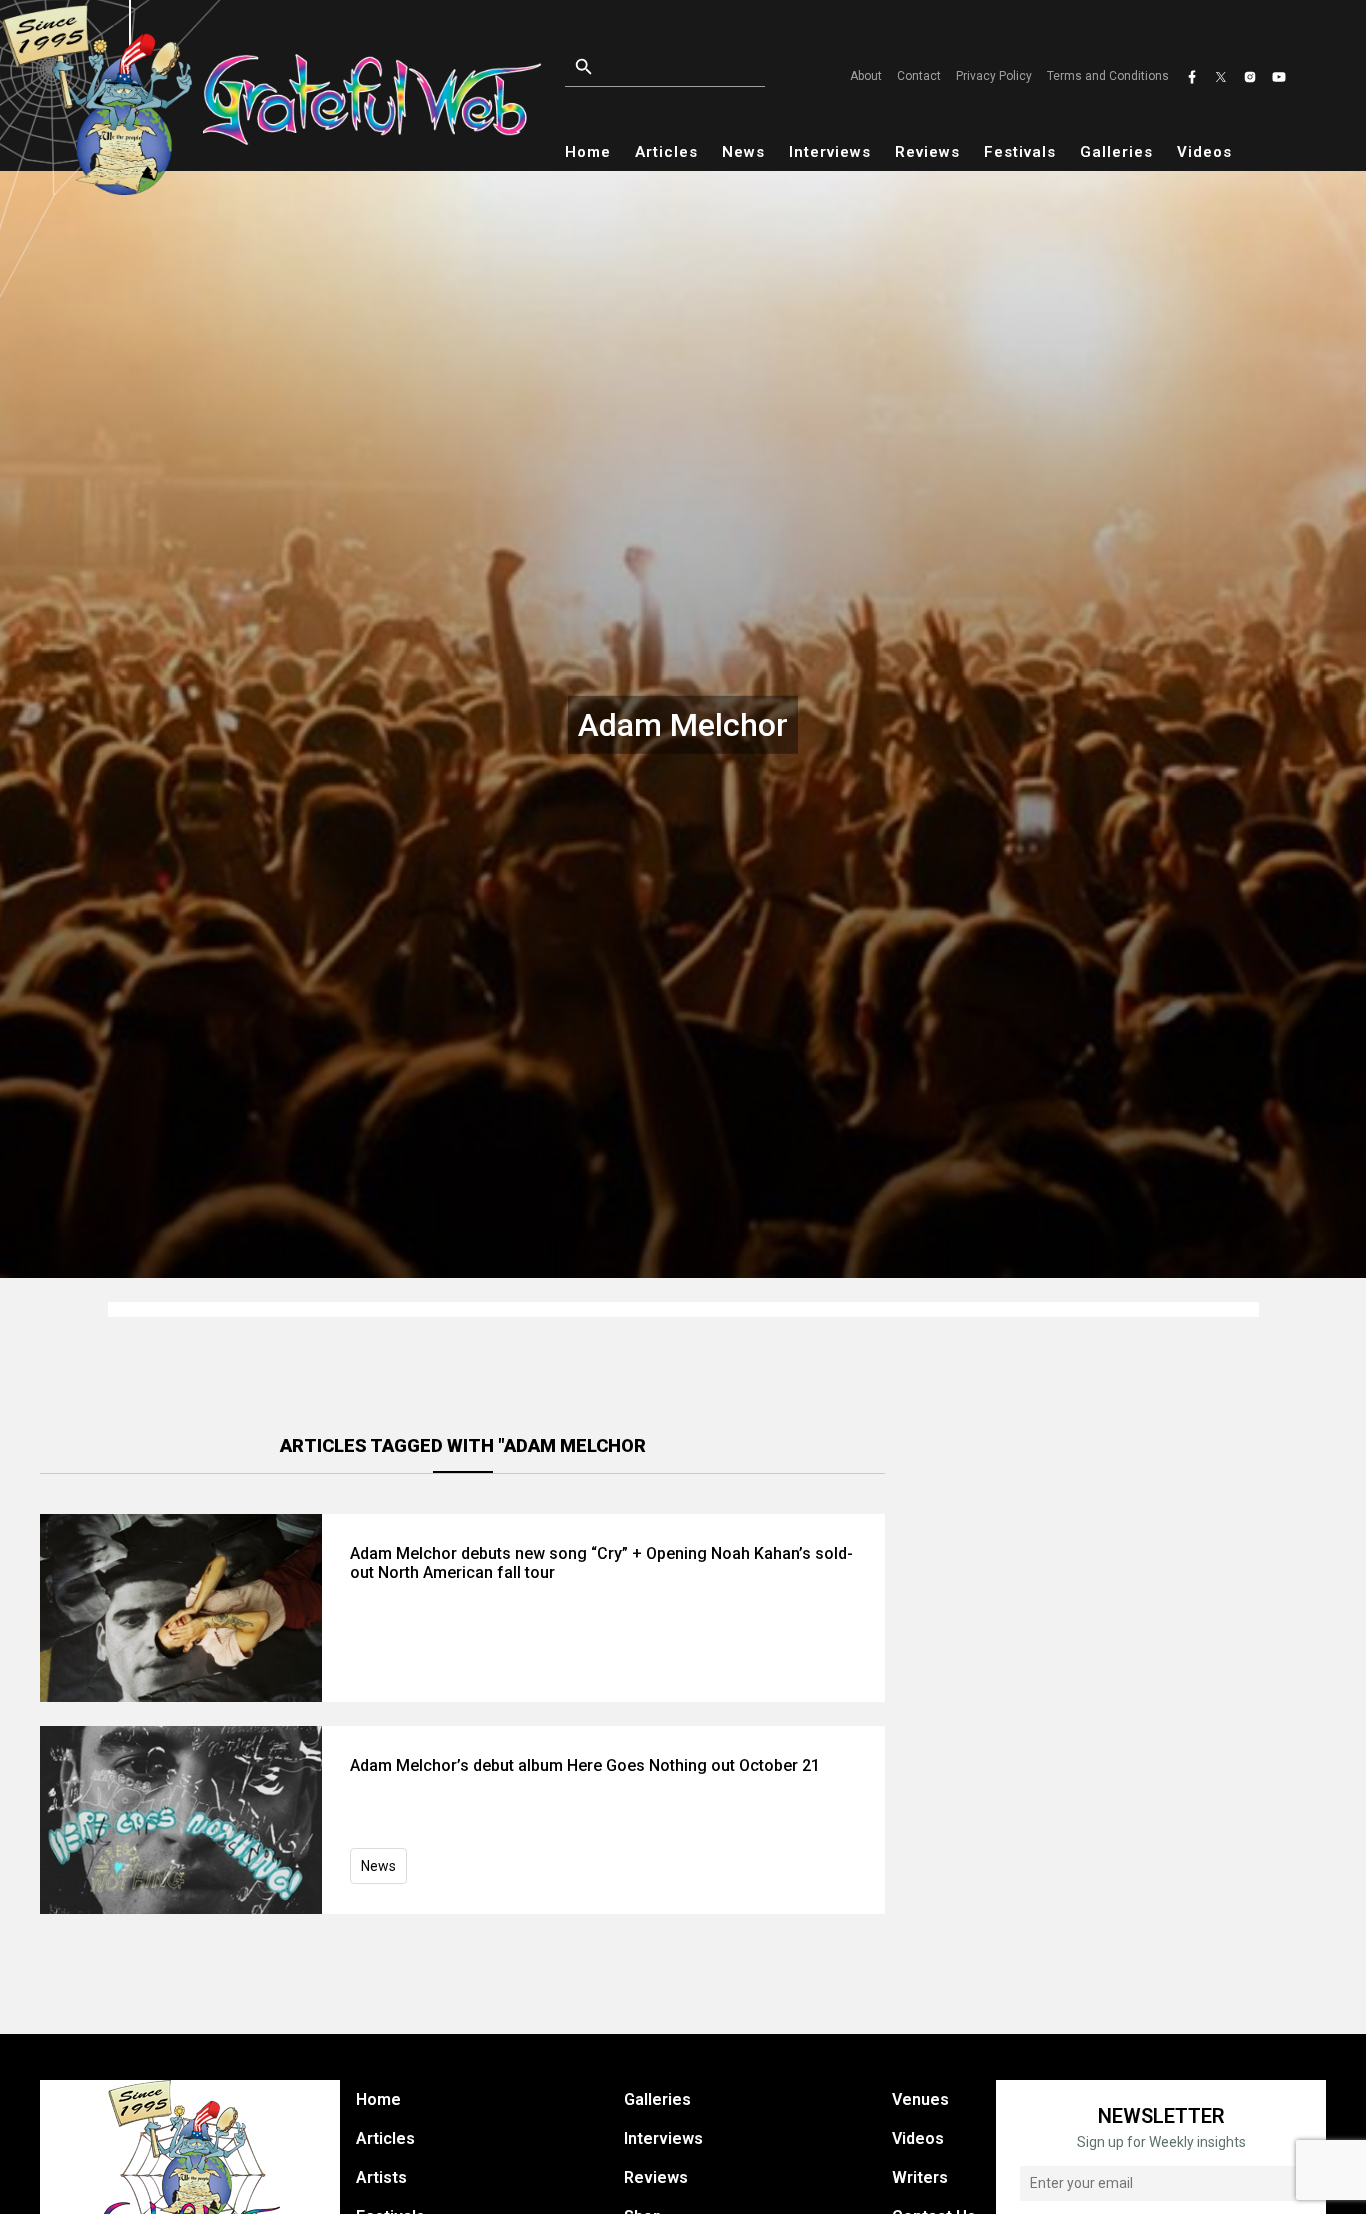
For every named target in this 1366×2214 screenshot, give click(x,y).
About (866, 76)
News (743, 152)
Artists (381, 2177)
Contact (919, 76)
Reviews (927, 152)
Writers (920, 2177)
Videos (1204, 152)
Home (588, 152)
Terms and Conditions (1108, 76)
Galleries (1116, 152)
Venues (920, 2099)
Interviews (830, 152)
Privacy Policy (994, 76)
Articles (666, 152)
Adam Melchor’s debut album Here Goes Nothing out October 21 (585, 1765)
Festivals (1020, 152)
